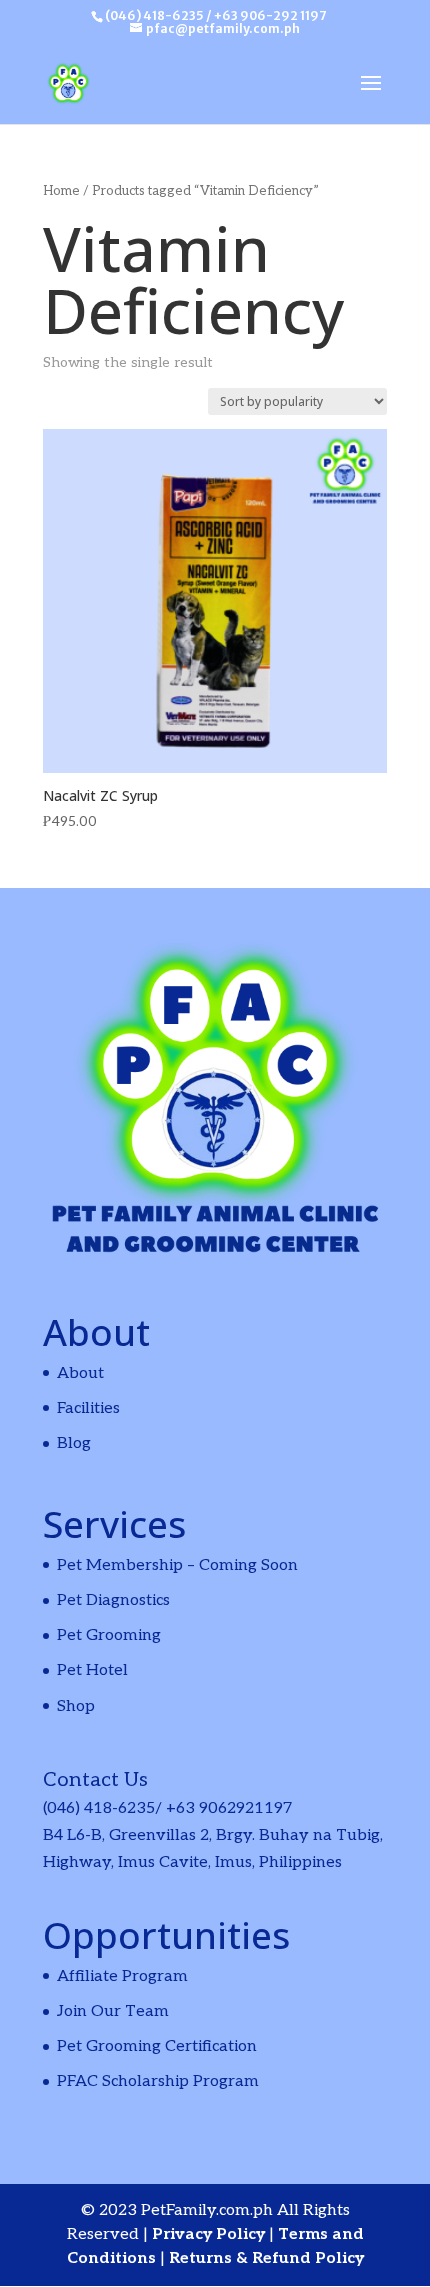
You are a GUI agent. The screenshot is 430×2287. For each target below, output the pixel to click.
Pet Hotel (92, 1670)
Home (61, 191)
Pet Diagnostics (113, 1600)
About (80, 1373)
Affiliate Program (122, 1976)
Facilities (88, 1408)
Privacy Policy (210, 2234)
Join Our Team (113, 2011)
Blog (74, 1443)
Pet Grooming (109, 1635)
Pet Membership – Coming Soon (177, 1565)
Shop (76, 1706)
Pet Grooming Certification (157, 2046)
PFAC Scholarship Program (158, 2081)
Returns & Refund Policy (266, 2258)
